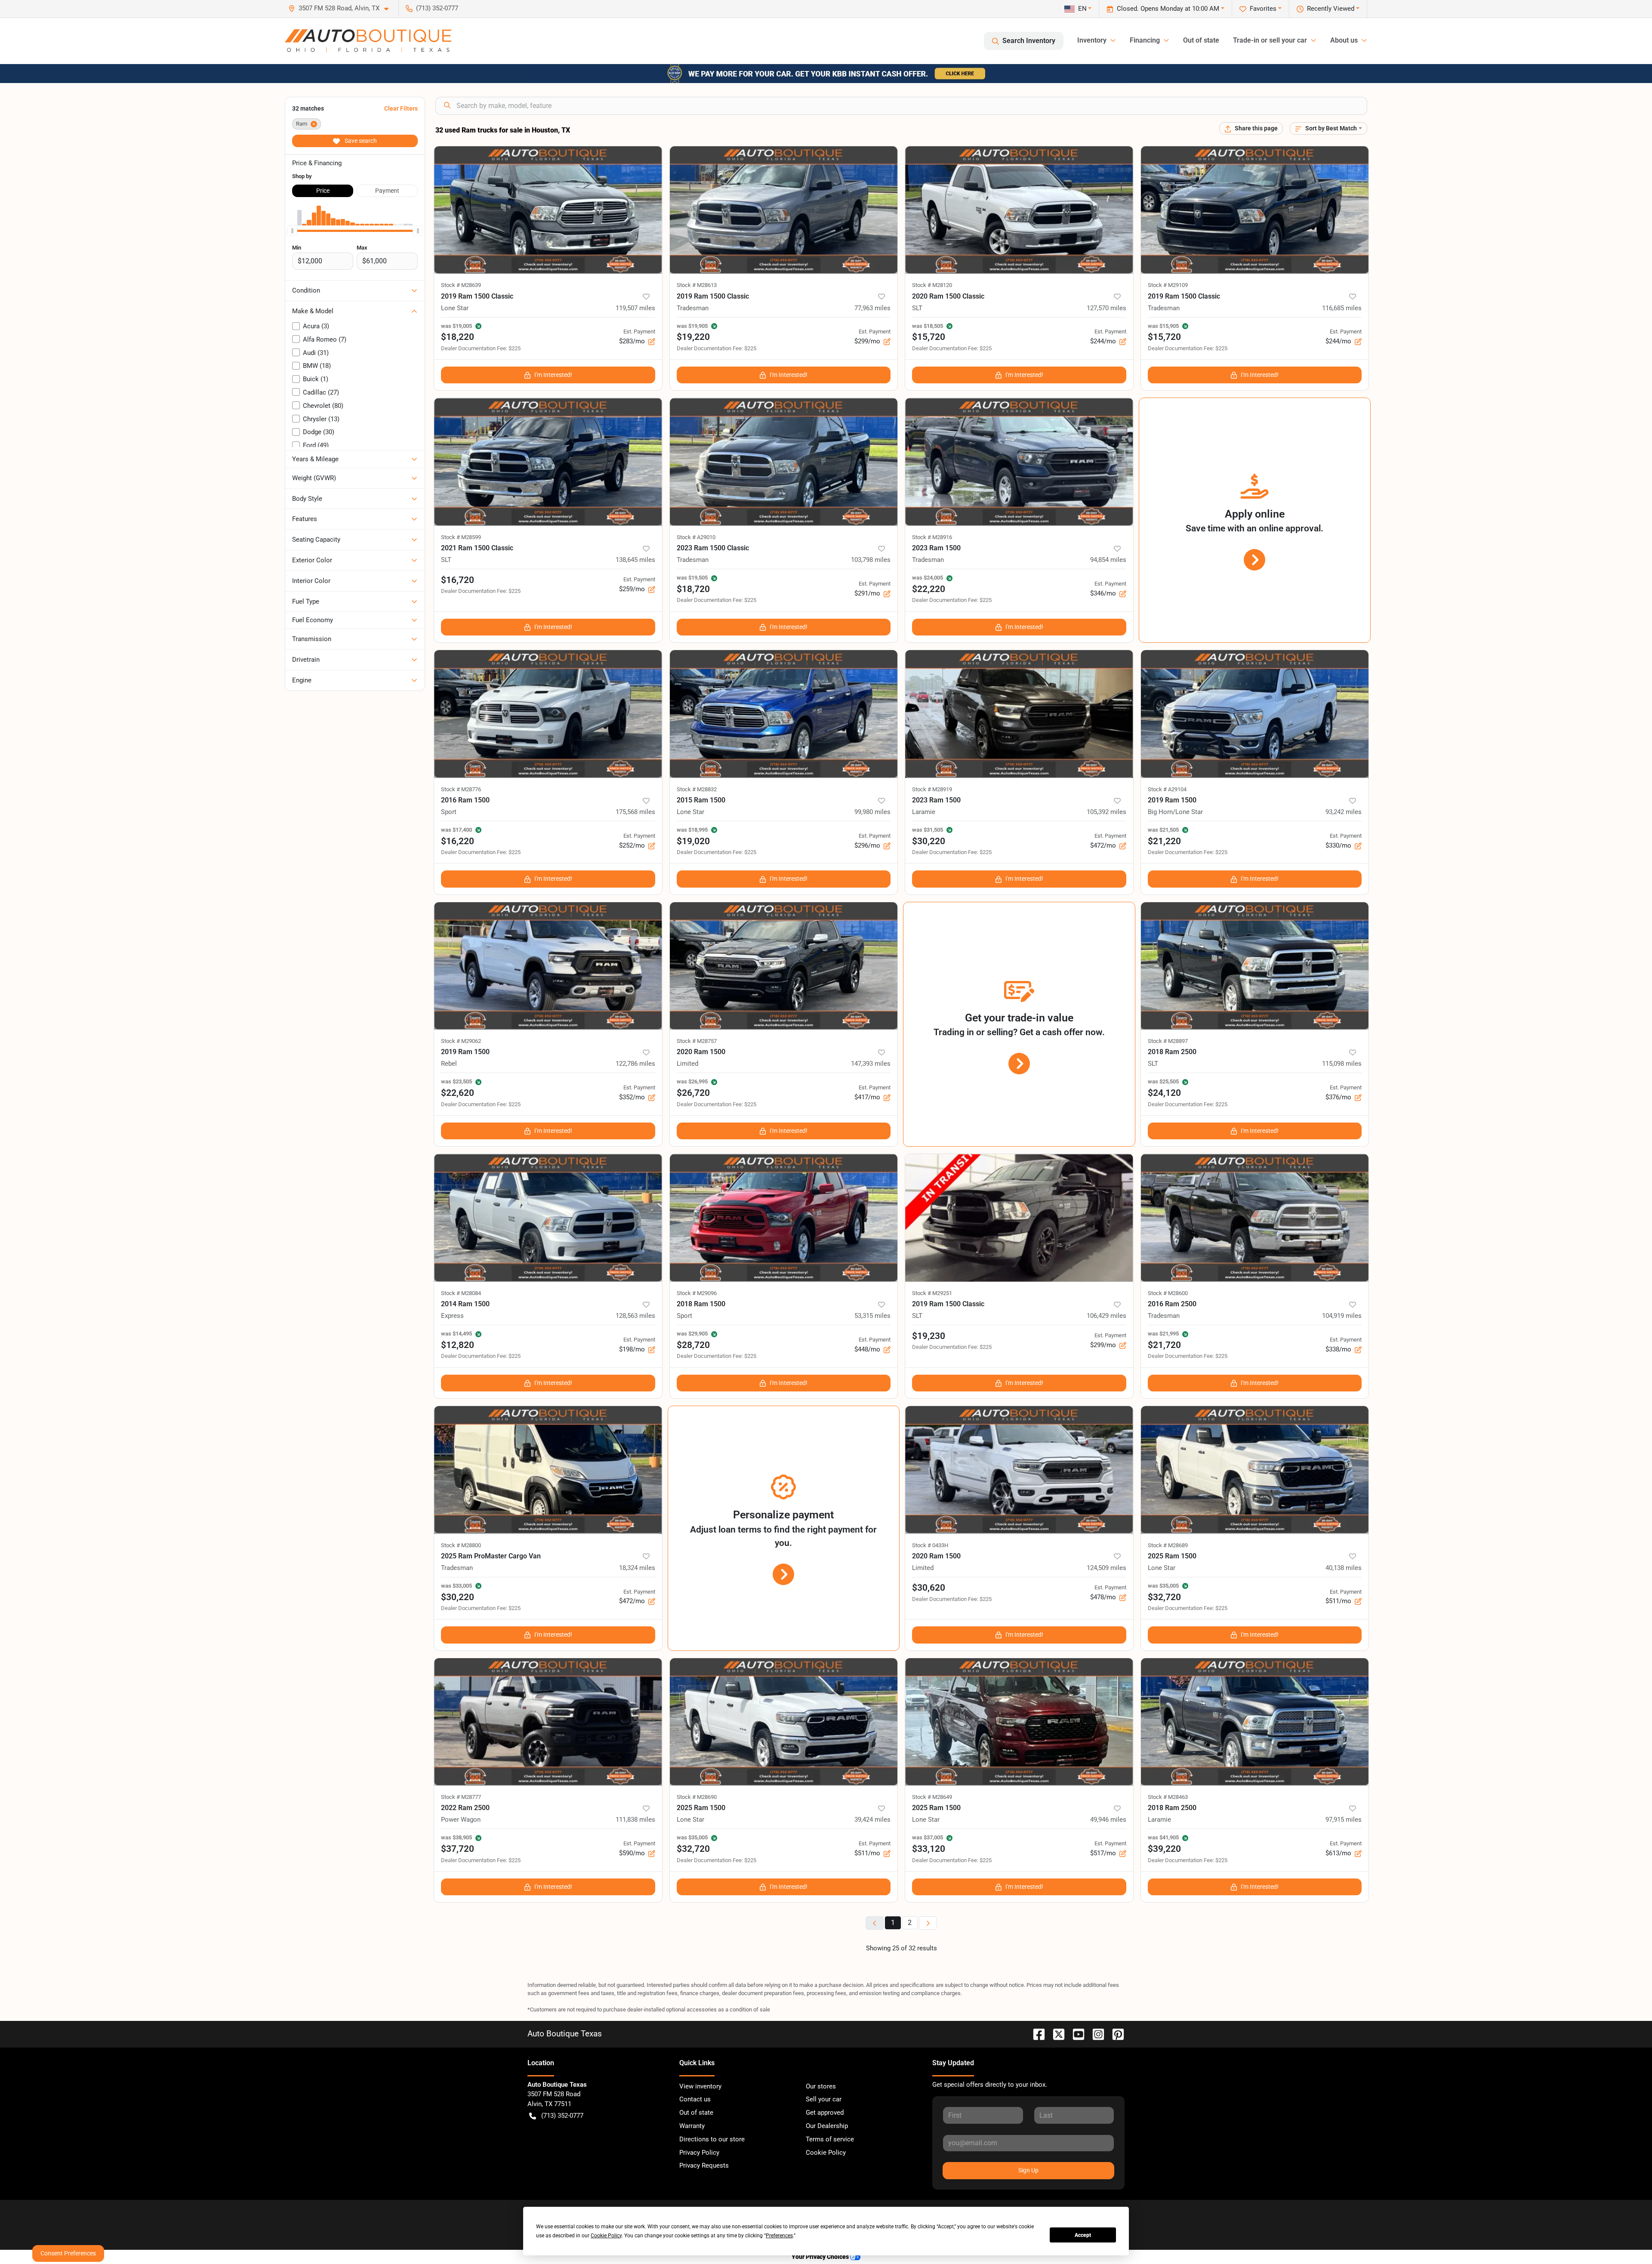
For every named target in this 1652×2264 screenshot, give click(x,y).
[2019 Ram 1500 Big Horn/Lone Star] (1255, 714)
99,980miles (872, 812)
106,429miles (1106, 1316)
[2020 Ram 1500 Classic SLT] (1019, 210)
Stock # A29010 (696, 537)
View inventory (700, 2086)
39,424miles (872, 1820)
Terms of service (830, 2139)
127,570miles (1106, 308)
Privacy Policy (699, 2153)
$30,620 (929, 1588)
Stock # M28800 (461, 1545)
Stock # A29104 (1167, 789)
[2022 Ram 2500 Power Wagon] (548, 1722)
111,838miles (635, 1820)
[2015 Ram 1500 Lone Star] (784, 714)
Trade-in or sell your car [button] (1270, 40)
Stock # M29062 (461, 1041)
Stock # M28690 (697, 1797)
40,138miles (1344, 1568)
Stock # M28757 (697, 1041)
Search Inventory (1029, 41)
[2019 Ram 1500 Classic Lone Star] (548, 210)
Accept (1083, 2235)
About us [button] (1344, 40)
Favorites (1263, 9)
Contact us (695, 2099)
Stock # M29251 (932, 1293)
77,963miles (872, 308)
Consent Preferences (68, 2253)
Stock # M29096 (697, 1293)
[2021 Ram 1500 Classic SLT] (548, 462)
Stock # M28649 (932, 1797)
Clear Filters (401, 108)
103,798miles (871, 560)
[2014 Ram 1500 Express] (548, 1218)
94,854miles (1108, 560)
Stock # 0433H (930, 1545)
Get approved (825, 2113)
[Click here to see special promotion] (826, 73)
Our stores (821, 2086)
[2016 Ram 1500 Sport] (548, 714)
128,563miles (635, 1316)
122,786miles (635, 1064)
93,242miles (1344, 812)
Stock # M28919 (932, 789)
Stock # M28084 (461, 1293)
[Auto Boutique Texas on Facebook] (1036, 2034)
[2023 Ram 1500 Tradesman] (1019, 462)
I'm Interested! (553, 375)
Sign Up (1028, 2170)
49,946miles (1108, 1820)
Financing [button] (1145, 40)
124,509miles (1106, 1568)
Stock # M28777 (461, 1797)
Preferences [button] (779, 2236)
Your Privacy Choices (821, 2257)
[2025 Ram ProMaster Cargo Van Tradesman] (548, 1470)
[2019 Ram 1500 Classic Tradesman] (784, 210)
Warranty (692, 2126)
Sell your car (824, 2099)
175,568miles (635, 812)
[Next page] (928, 1923)
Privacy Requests (704, 2165)
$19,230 (929, 1336)
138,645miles (635, 560)
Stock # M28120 (932, 285)
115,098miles (1342, 1064)
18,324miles (637, 1568)
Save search (360, 141)
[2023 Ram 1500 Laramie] (1019, 714)
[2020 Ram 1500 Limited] (784, 966)
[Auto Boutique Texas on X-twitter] (1055, 2034)
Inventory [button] (1092, 40)
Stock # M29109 (1168, 285)
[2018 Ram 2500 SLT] (1255, 966)
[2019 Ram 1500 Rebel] (548, 966)
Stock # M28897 (1168, 1041)
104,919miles (1342, 1316)
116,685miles (1342, 308)
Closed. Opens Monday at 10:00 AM (1168, 9)
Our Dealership (827, 2126)
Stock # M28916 (932, 537)
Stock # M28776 (461, 789)
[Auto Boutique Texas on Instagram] (1095, 2034)
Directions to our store (712, 2139)
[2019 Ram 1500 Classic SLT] (1019, 1218)
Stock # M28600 (1168, 1293)
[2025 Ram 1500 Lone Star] (1255, 1470)
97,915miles (1344, 1820)
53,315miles (872, 1316)
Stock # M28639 (461, 285)
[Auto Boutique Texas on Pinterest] (1115, 2034)
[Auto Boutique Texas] (368, 41)
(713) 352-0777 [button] (437, 8)
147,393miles (871, 1064)
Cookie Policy (826, 2153)
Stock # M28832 (697, 789)
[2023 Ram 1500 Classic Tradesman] (784, 462)
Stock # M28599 (461, 537)
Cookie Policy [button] (606, 2236)
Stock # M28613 (697, 285)
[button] (342, 8)
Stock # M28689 (1168, 1545)
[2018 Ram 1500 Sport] (784, 1218)
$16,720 (458, 580)
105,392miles (1106, 812)
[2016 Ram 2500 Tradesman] (1255, 1218)
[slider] (292, 231)
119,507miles (635, 308)
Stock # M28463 (1168, 1797)
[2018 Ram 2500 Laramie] (1255, 1722)
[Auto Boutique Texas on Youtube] (1075, 2034)
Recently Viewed (1331, 9)
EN (1082, 9)
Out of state (1201, 40)
